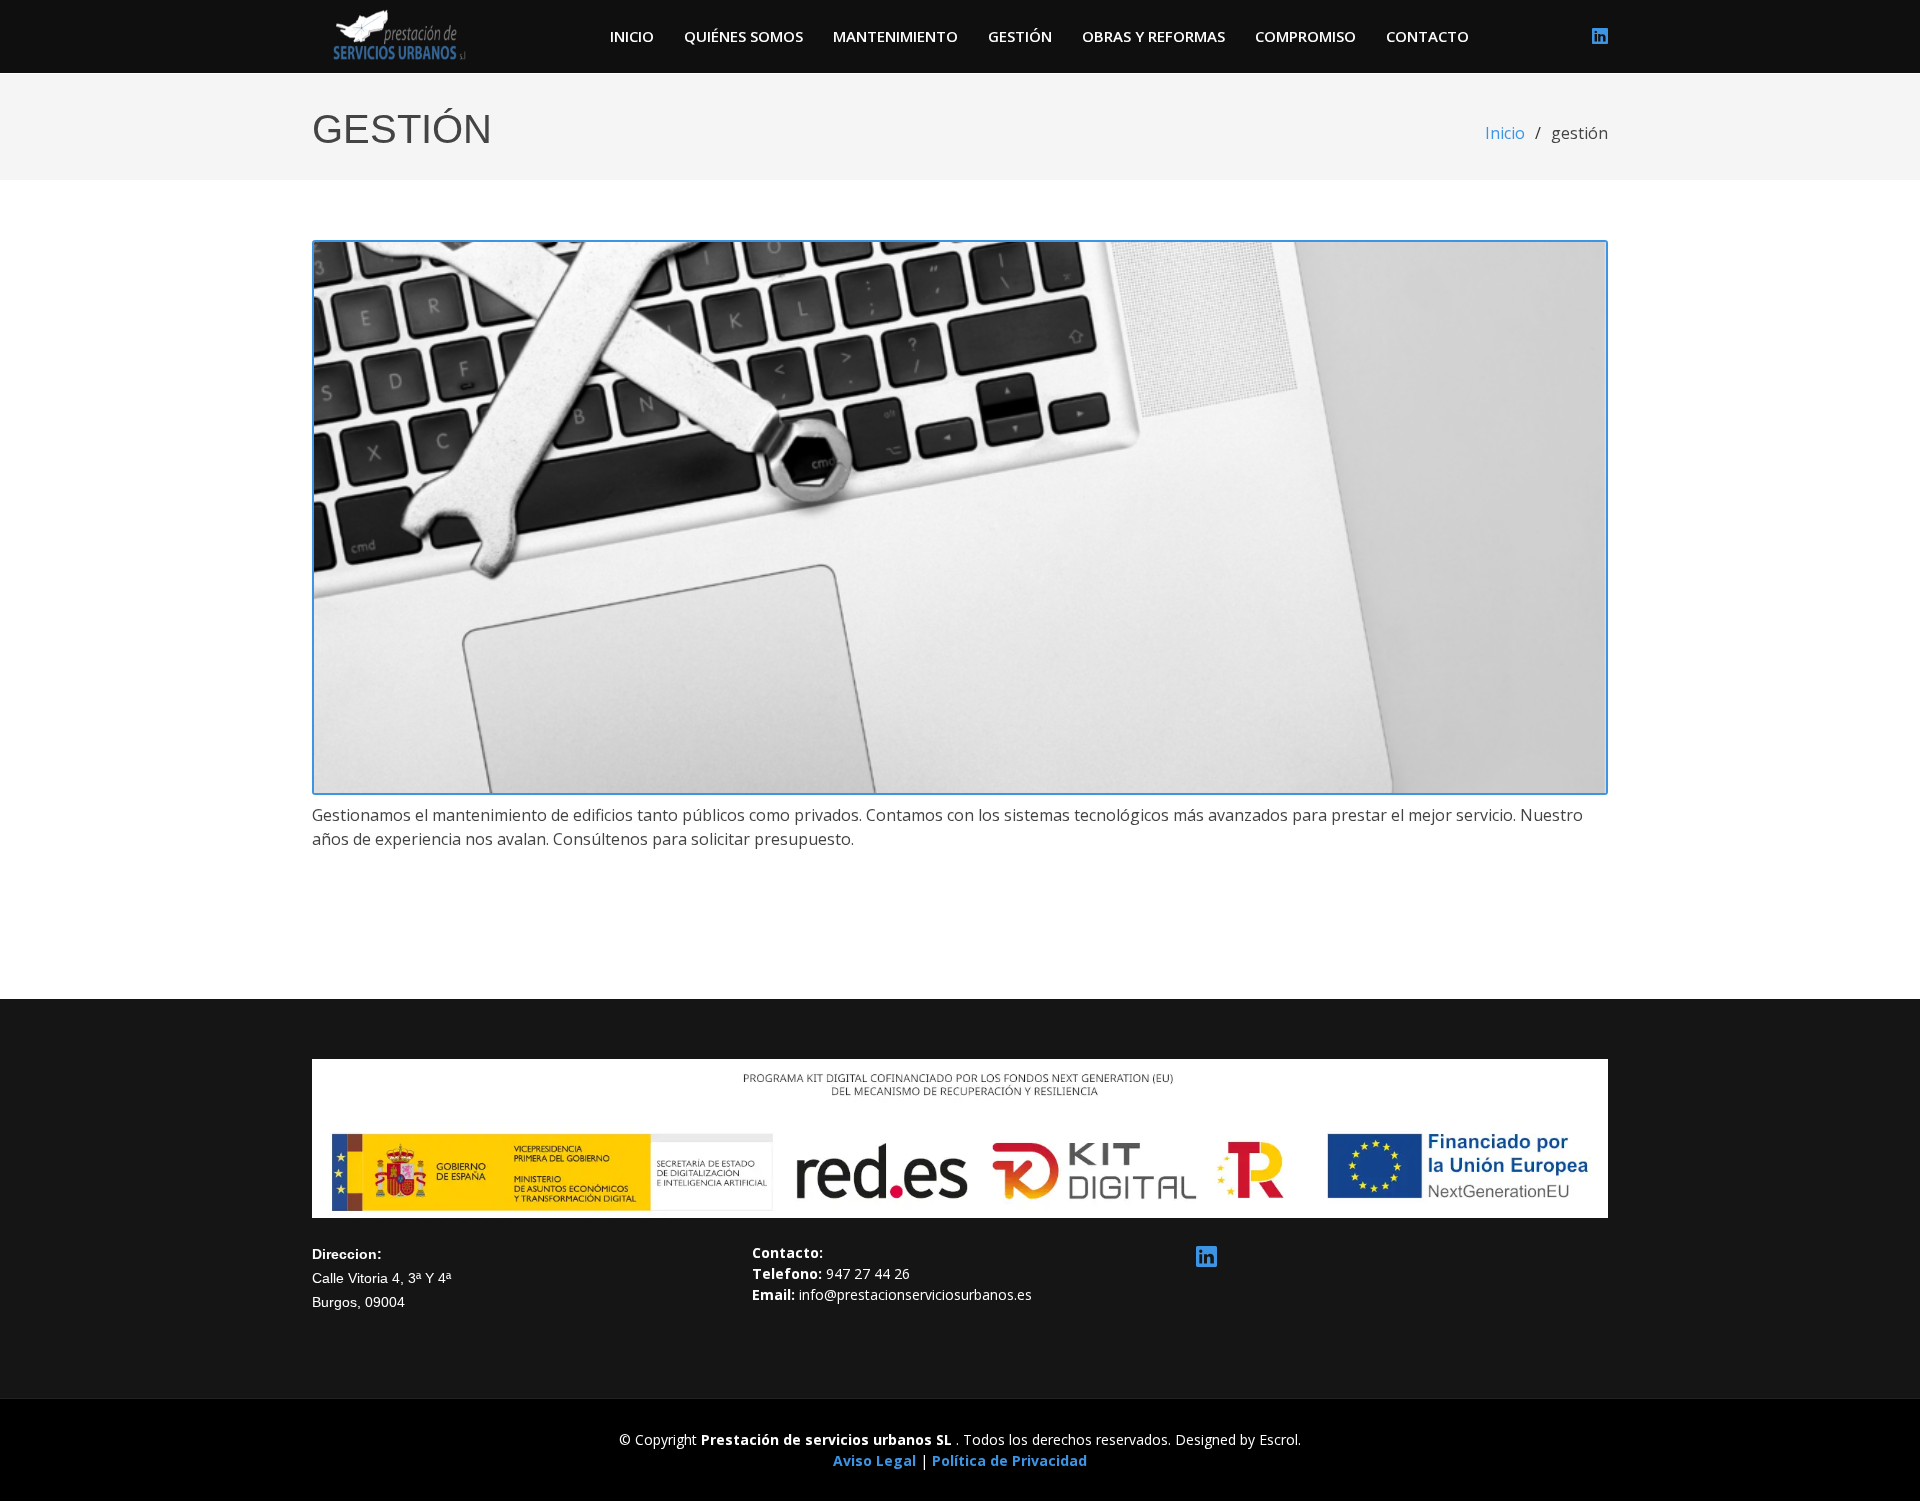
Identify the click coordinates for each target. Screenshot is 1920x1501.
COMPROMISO (1305, 36)
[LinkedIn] (1600, 36)
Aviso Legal (876, 1460)
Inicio (1505, 133)
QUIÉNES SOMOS (743, 36)
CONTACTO (1427, 36)
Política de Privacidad (1009, 1460)
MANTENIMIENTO (895, 36)
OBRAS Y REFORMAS (1153, 36)
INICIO (632, 36)
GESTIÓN (1020, 36)
